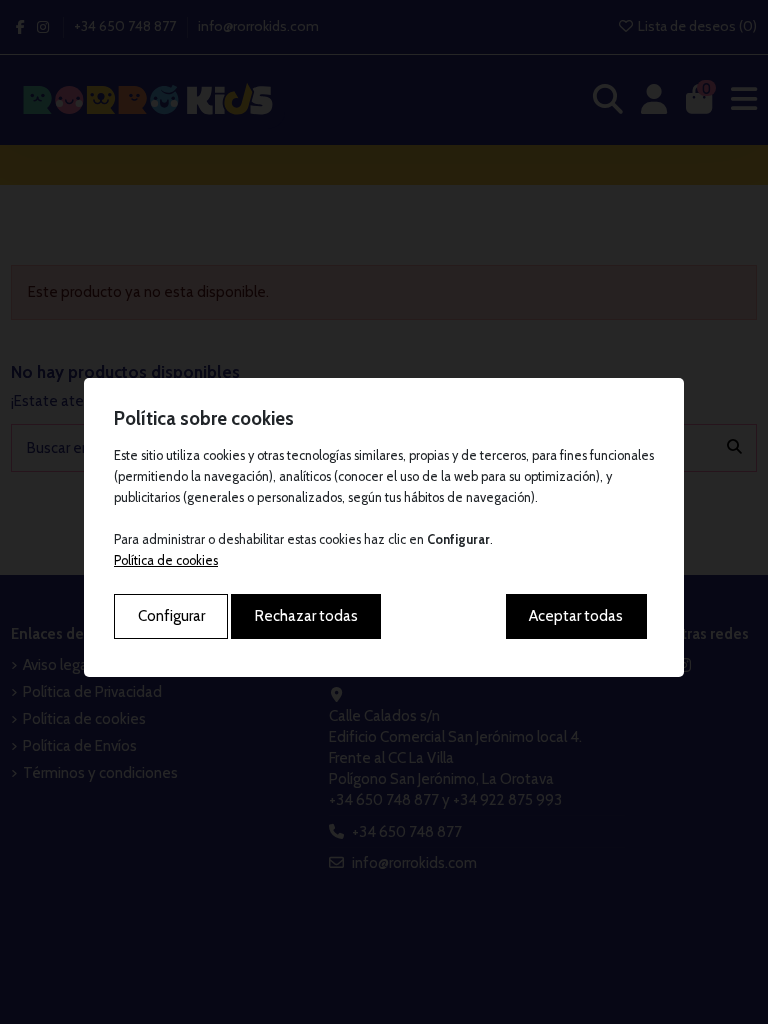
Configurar (171, 616)
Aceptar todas (576, 616)
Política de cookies (166, 560)
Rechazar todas (306, 616)
